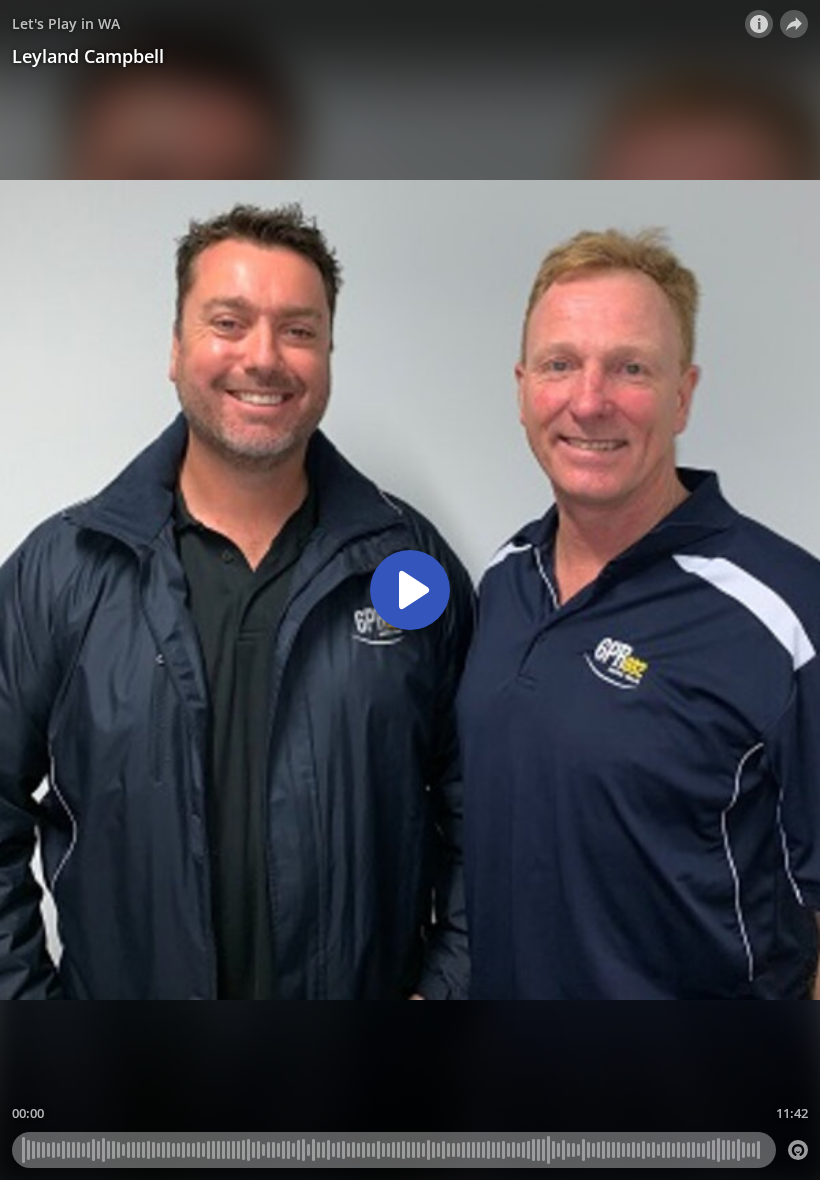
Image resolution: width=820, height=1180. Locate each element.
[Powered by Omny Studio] (798, 1150)
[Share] (794, 24)
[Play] (410, 590)
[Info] (759, 24)
